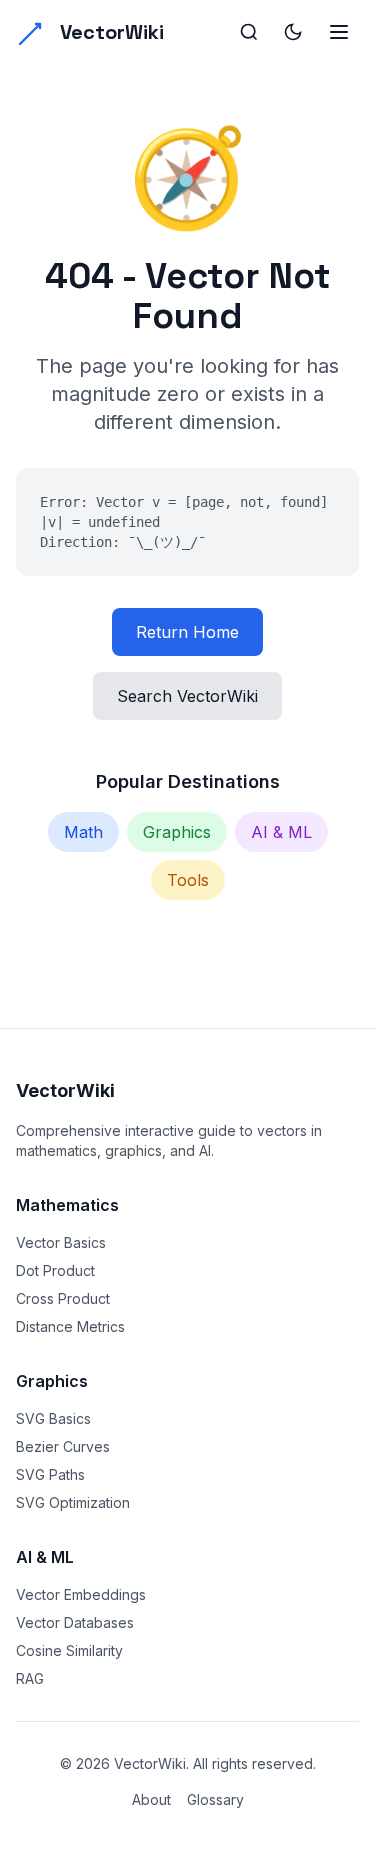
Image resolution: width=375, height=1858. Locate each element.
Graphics (177, 832)
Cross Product (63, 1298)
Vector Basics (61, 1242)
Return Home (187, 632)
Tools (188, 880)
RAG (30, 1678)
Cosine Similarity (69, 1650)
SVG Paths (50, 1474)
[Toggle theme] (293, 32)
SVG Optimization (73, 1502)
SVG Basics (53, 1418)
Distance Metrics (70, 1326)
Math (83, 832)
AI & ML (281, 832)
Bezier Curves (63, 1446)
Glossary (215, 1799)
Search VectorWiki (187, 696)
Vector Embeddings (81, 1594)
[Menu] (339, 32)
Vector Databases (75, 1622)
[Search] (249, 32)
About (151, 1799)
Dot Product (55, 1270)
